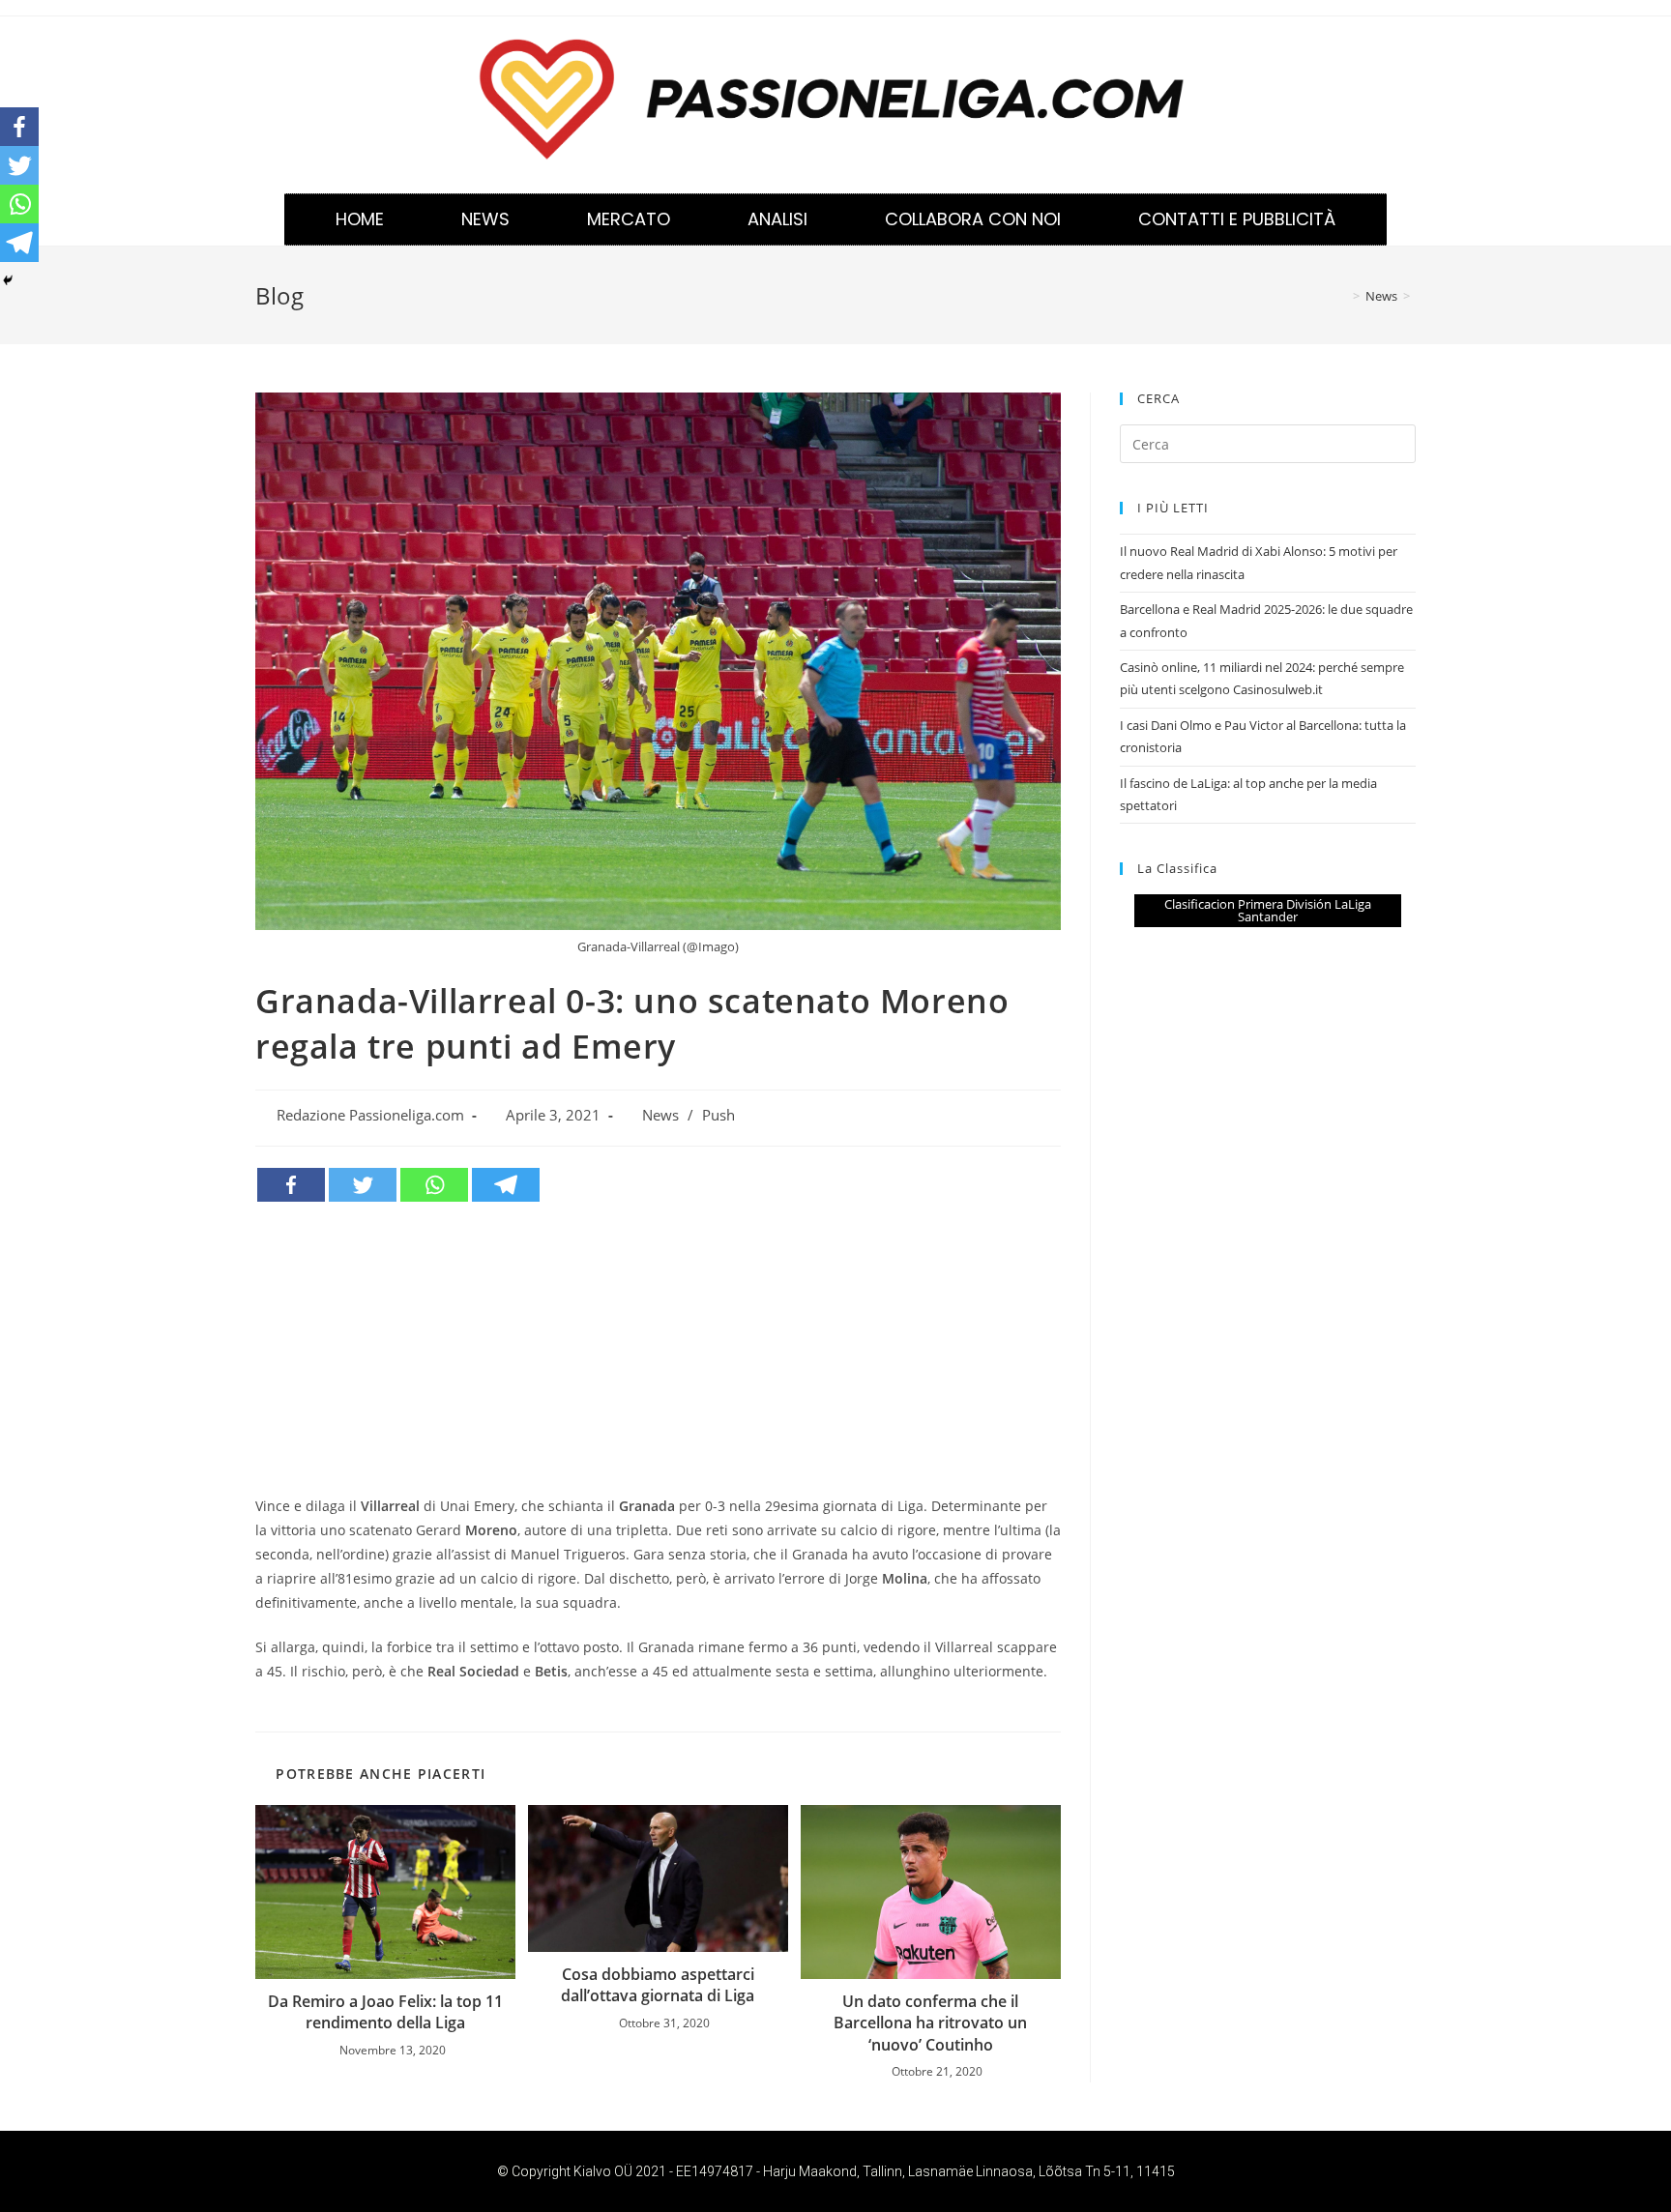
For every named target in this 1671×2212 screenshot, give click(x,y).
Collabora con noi (973, 219)
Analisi (777, 219)
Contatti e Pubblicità (1237, 219)
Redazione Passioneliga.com (370, 1115)
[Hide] (8, 280)
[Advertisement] (658, 1349)
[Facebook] (291, 1185)
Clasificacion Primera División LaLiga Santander (1268, 910)
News (485, 219)
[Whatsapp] (434, 1185)
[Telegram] (506, 1185)
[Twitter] (363, 1185)
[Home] (1342, 296)
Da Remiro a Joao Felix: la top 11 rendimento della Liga (385, 2012)
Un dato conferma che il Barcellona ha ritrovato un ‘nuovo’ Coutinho (930, 2023)
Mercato (629, 219)
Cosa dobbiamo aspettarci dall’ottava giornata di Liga (658, 1985)
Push (718, 1115)
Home (360, 219)
